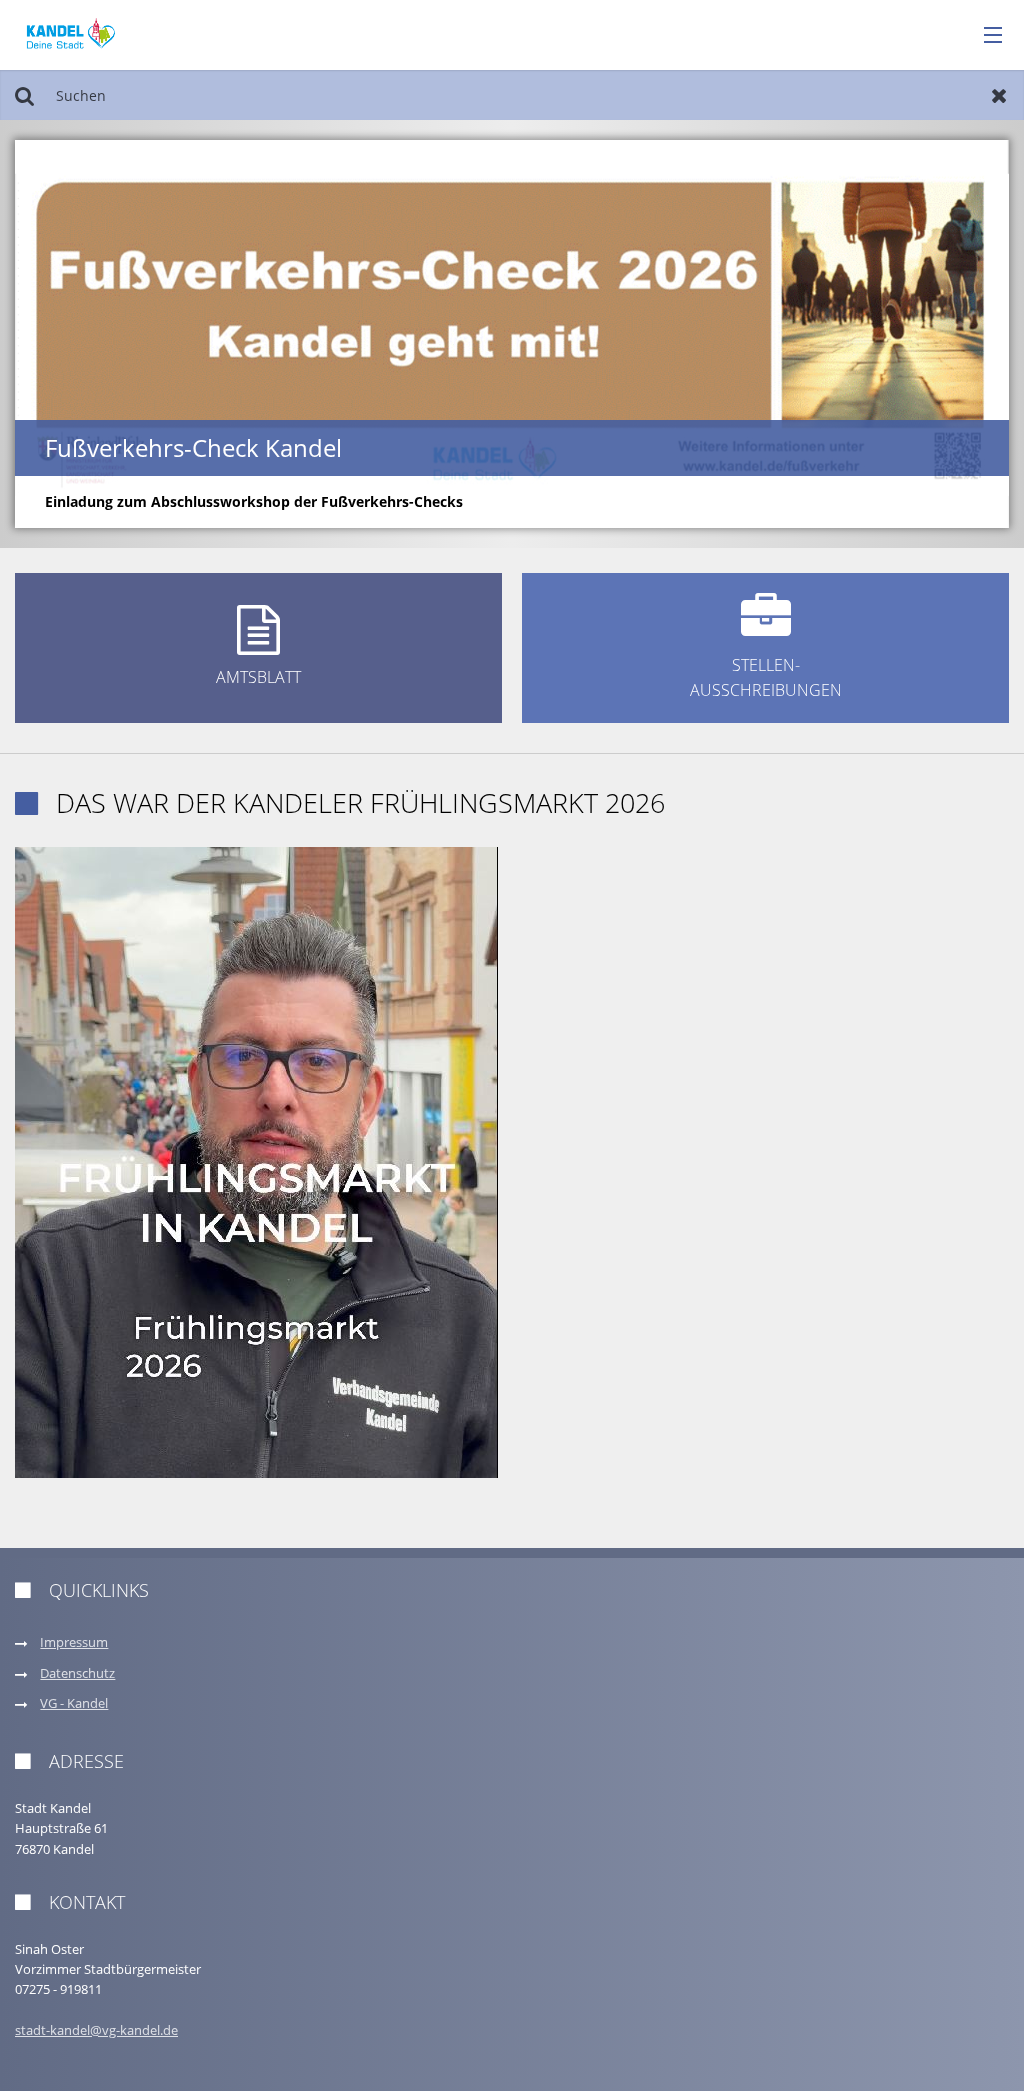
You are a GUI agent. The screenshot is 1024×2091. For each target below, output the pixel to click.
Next (959, 334)
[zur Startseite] (71, 33)
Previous (64, 334)
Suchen (24, 95)
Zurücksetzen (999, 95)
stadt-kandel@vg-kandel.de (96, 2030)
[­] (986, 36)
